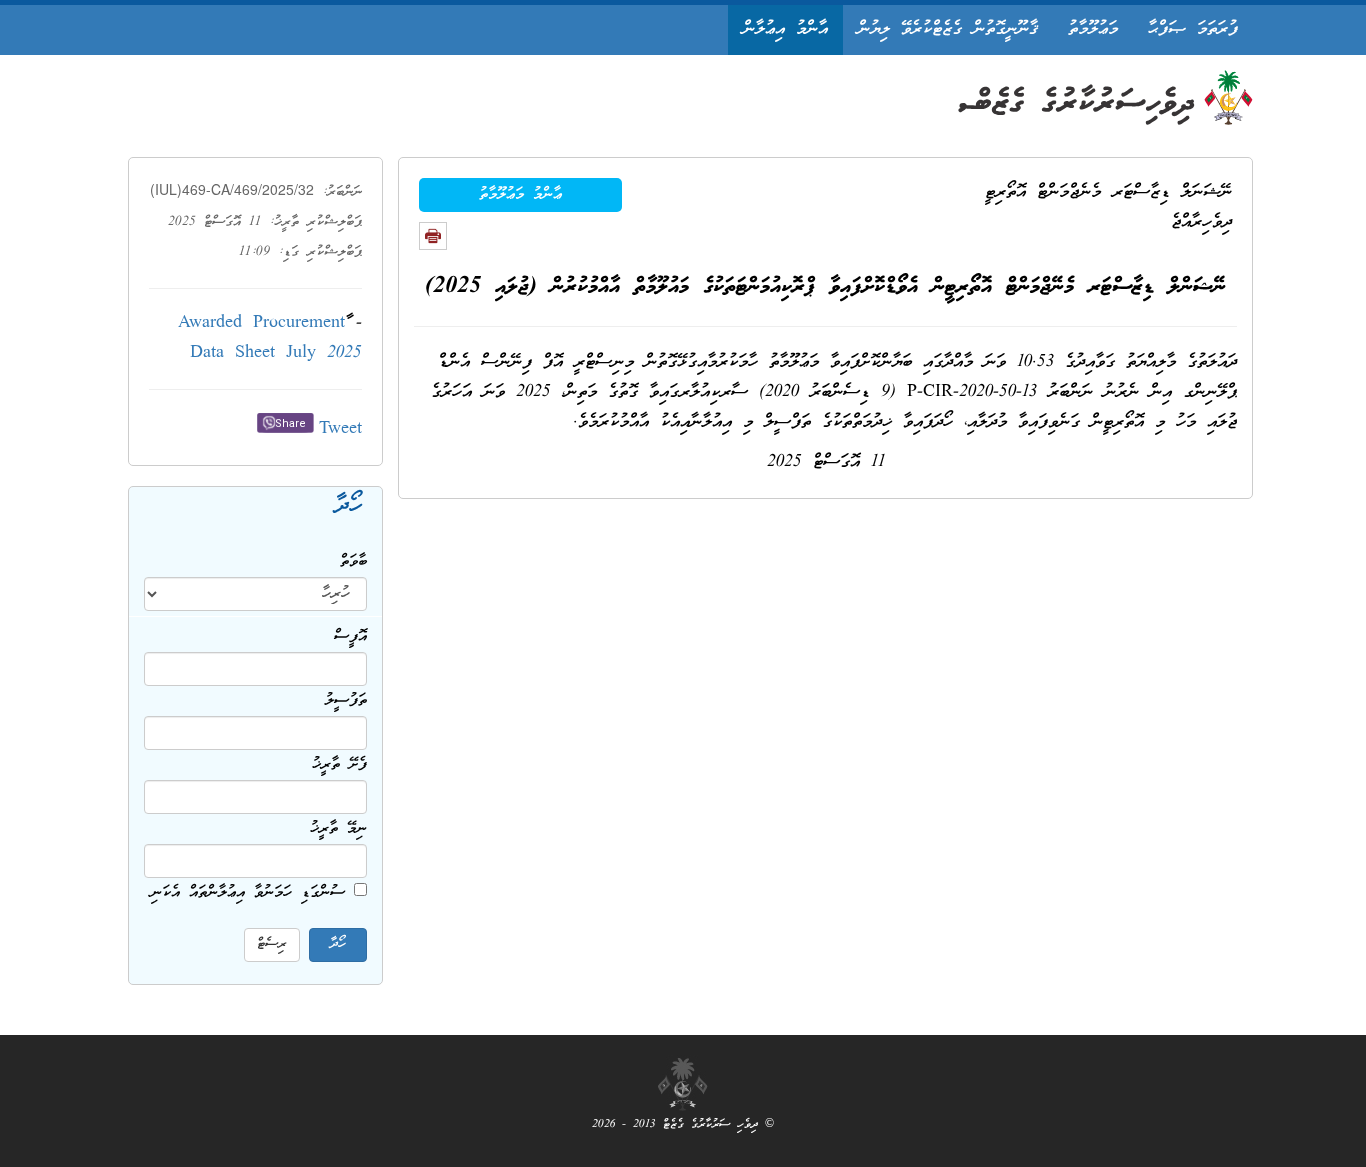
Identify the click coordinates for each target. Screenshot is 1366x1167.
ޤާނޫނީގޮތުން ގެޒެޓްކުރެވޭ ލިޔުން (948, 29)
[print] (433, 236)
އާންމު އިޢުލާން (785, 29)
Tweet (340, 429)
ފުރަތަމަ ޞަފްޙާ (1193, 29)
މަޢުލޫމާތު (1093, 29)
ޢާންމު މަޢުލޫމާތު (520, 195)
